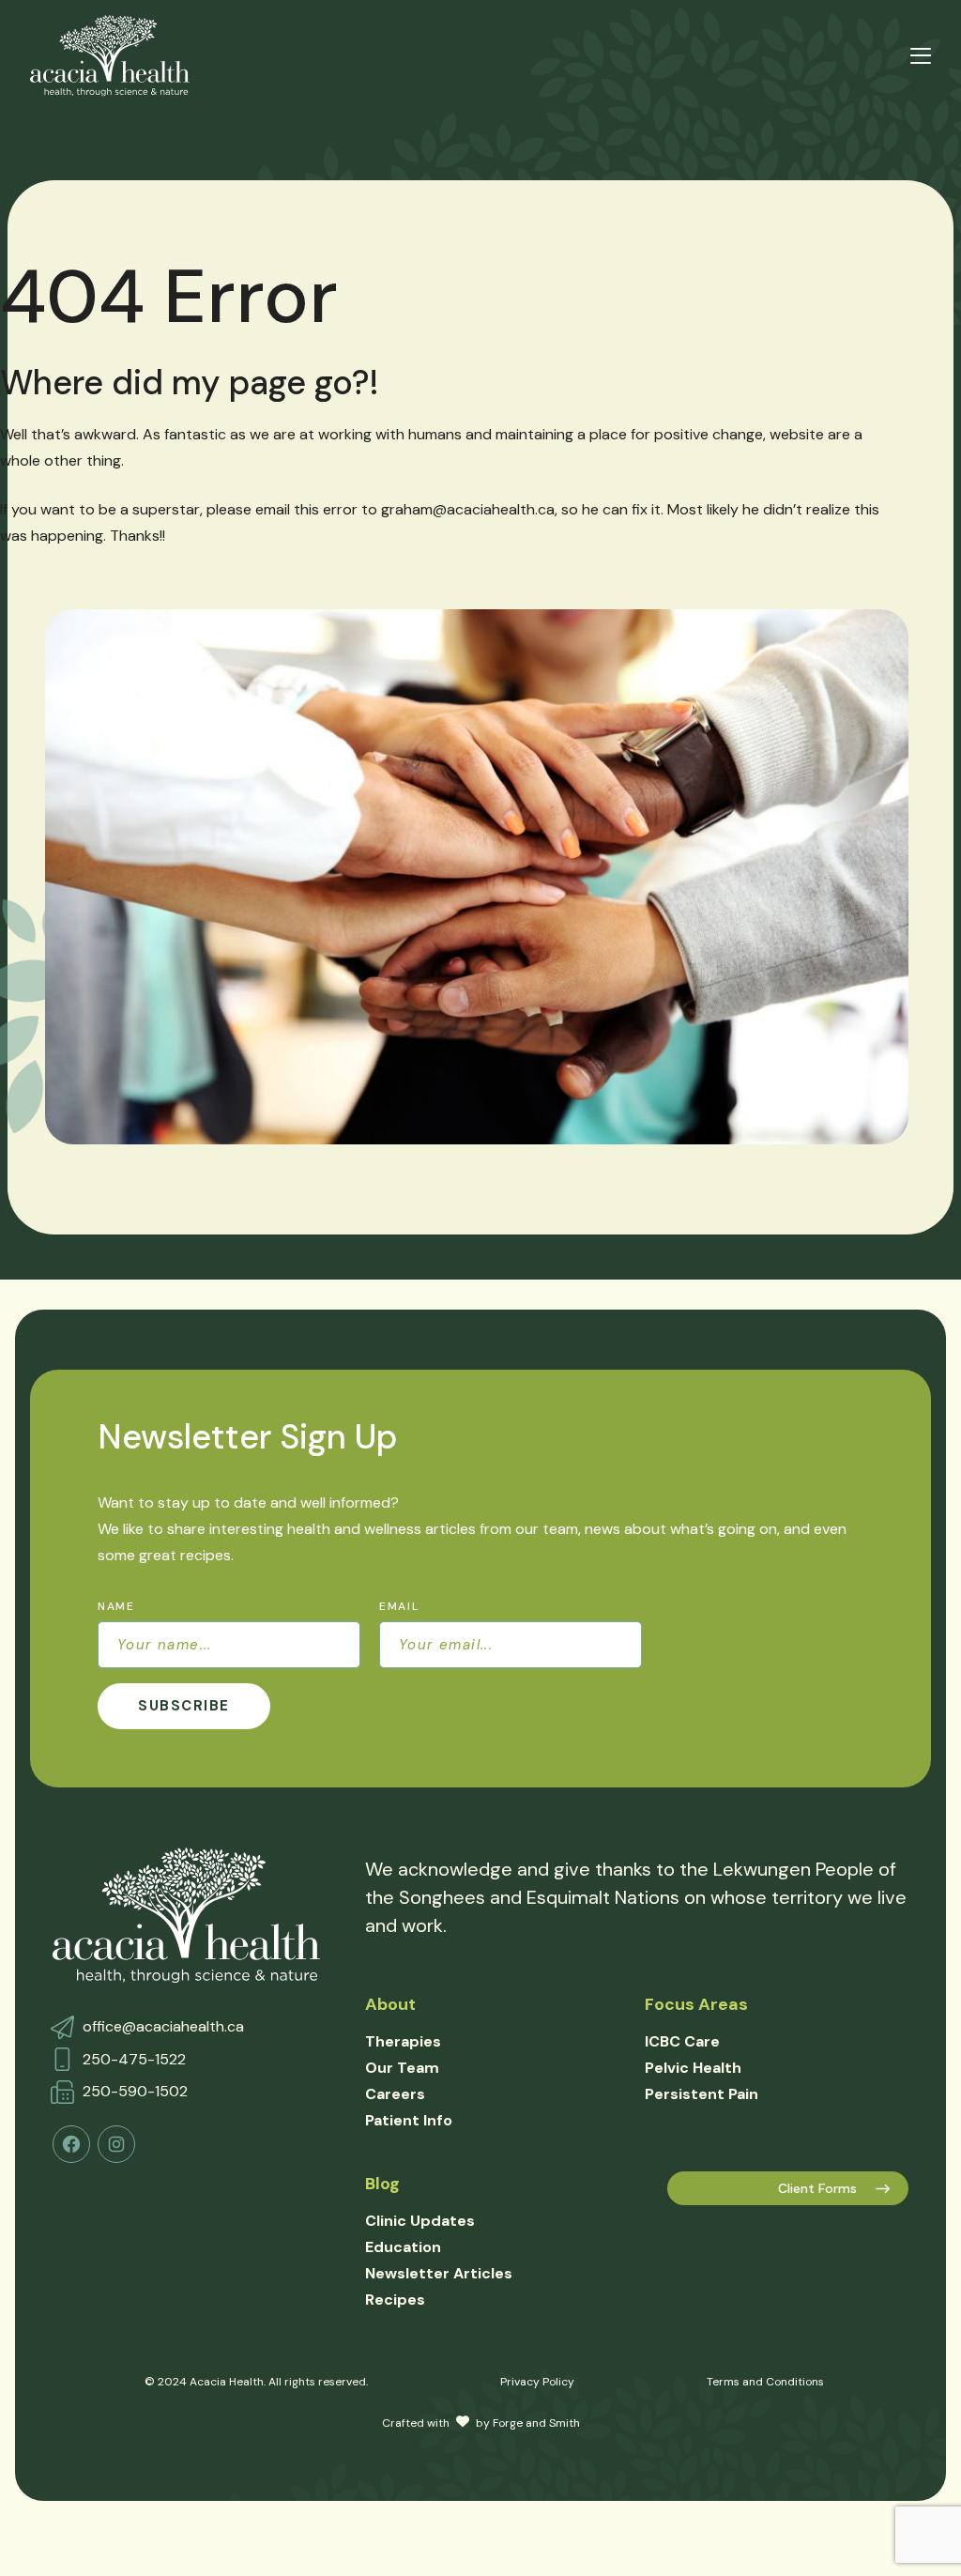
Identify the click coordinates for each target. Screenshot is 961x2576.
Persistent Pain (702, 2094)
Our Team (402, 2068)
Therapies (403, 2041)
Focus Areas (696, 2004)
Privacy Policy (537, 2382)
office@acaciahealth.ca (163, 2026)
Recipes (395, 2300)
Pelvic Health (693, 2068)
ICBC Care (682, 2041)
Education (403, 2247)
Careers (395, 2094)
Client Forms (817, 2188)
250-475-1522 (134, 2059)
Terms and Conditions (765, 2382)
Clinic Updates (420, 2221)
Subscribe (184, 1706)
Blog (382, 2184)
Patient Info (409, 2120)
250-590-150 (131, 2091)
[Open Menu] (921, 56)
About (390, 2004)
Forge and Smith (536, 2423)
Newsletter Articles (439, 2273)
